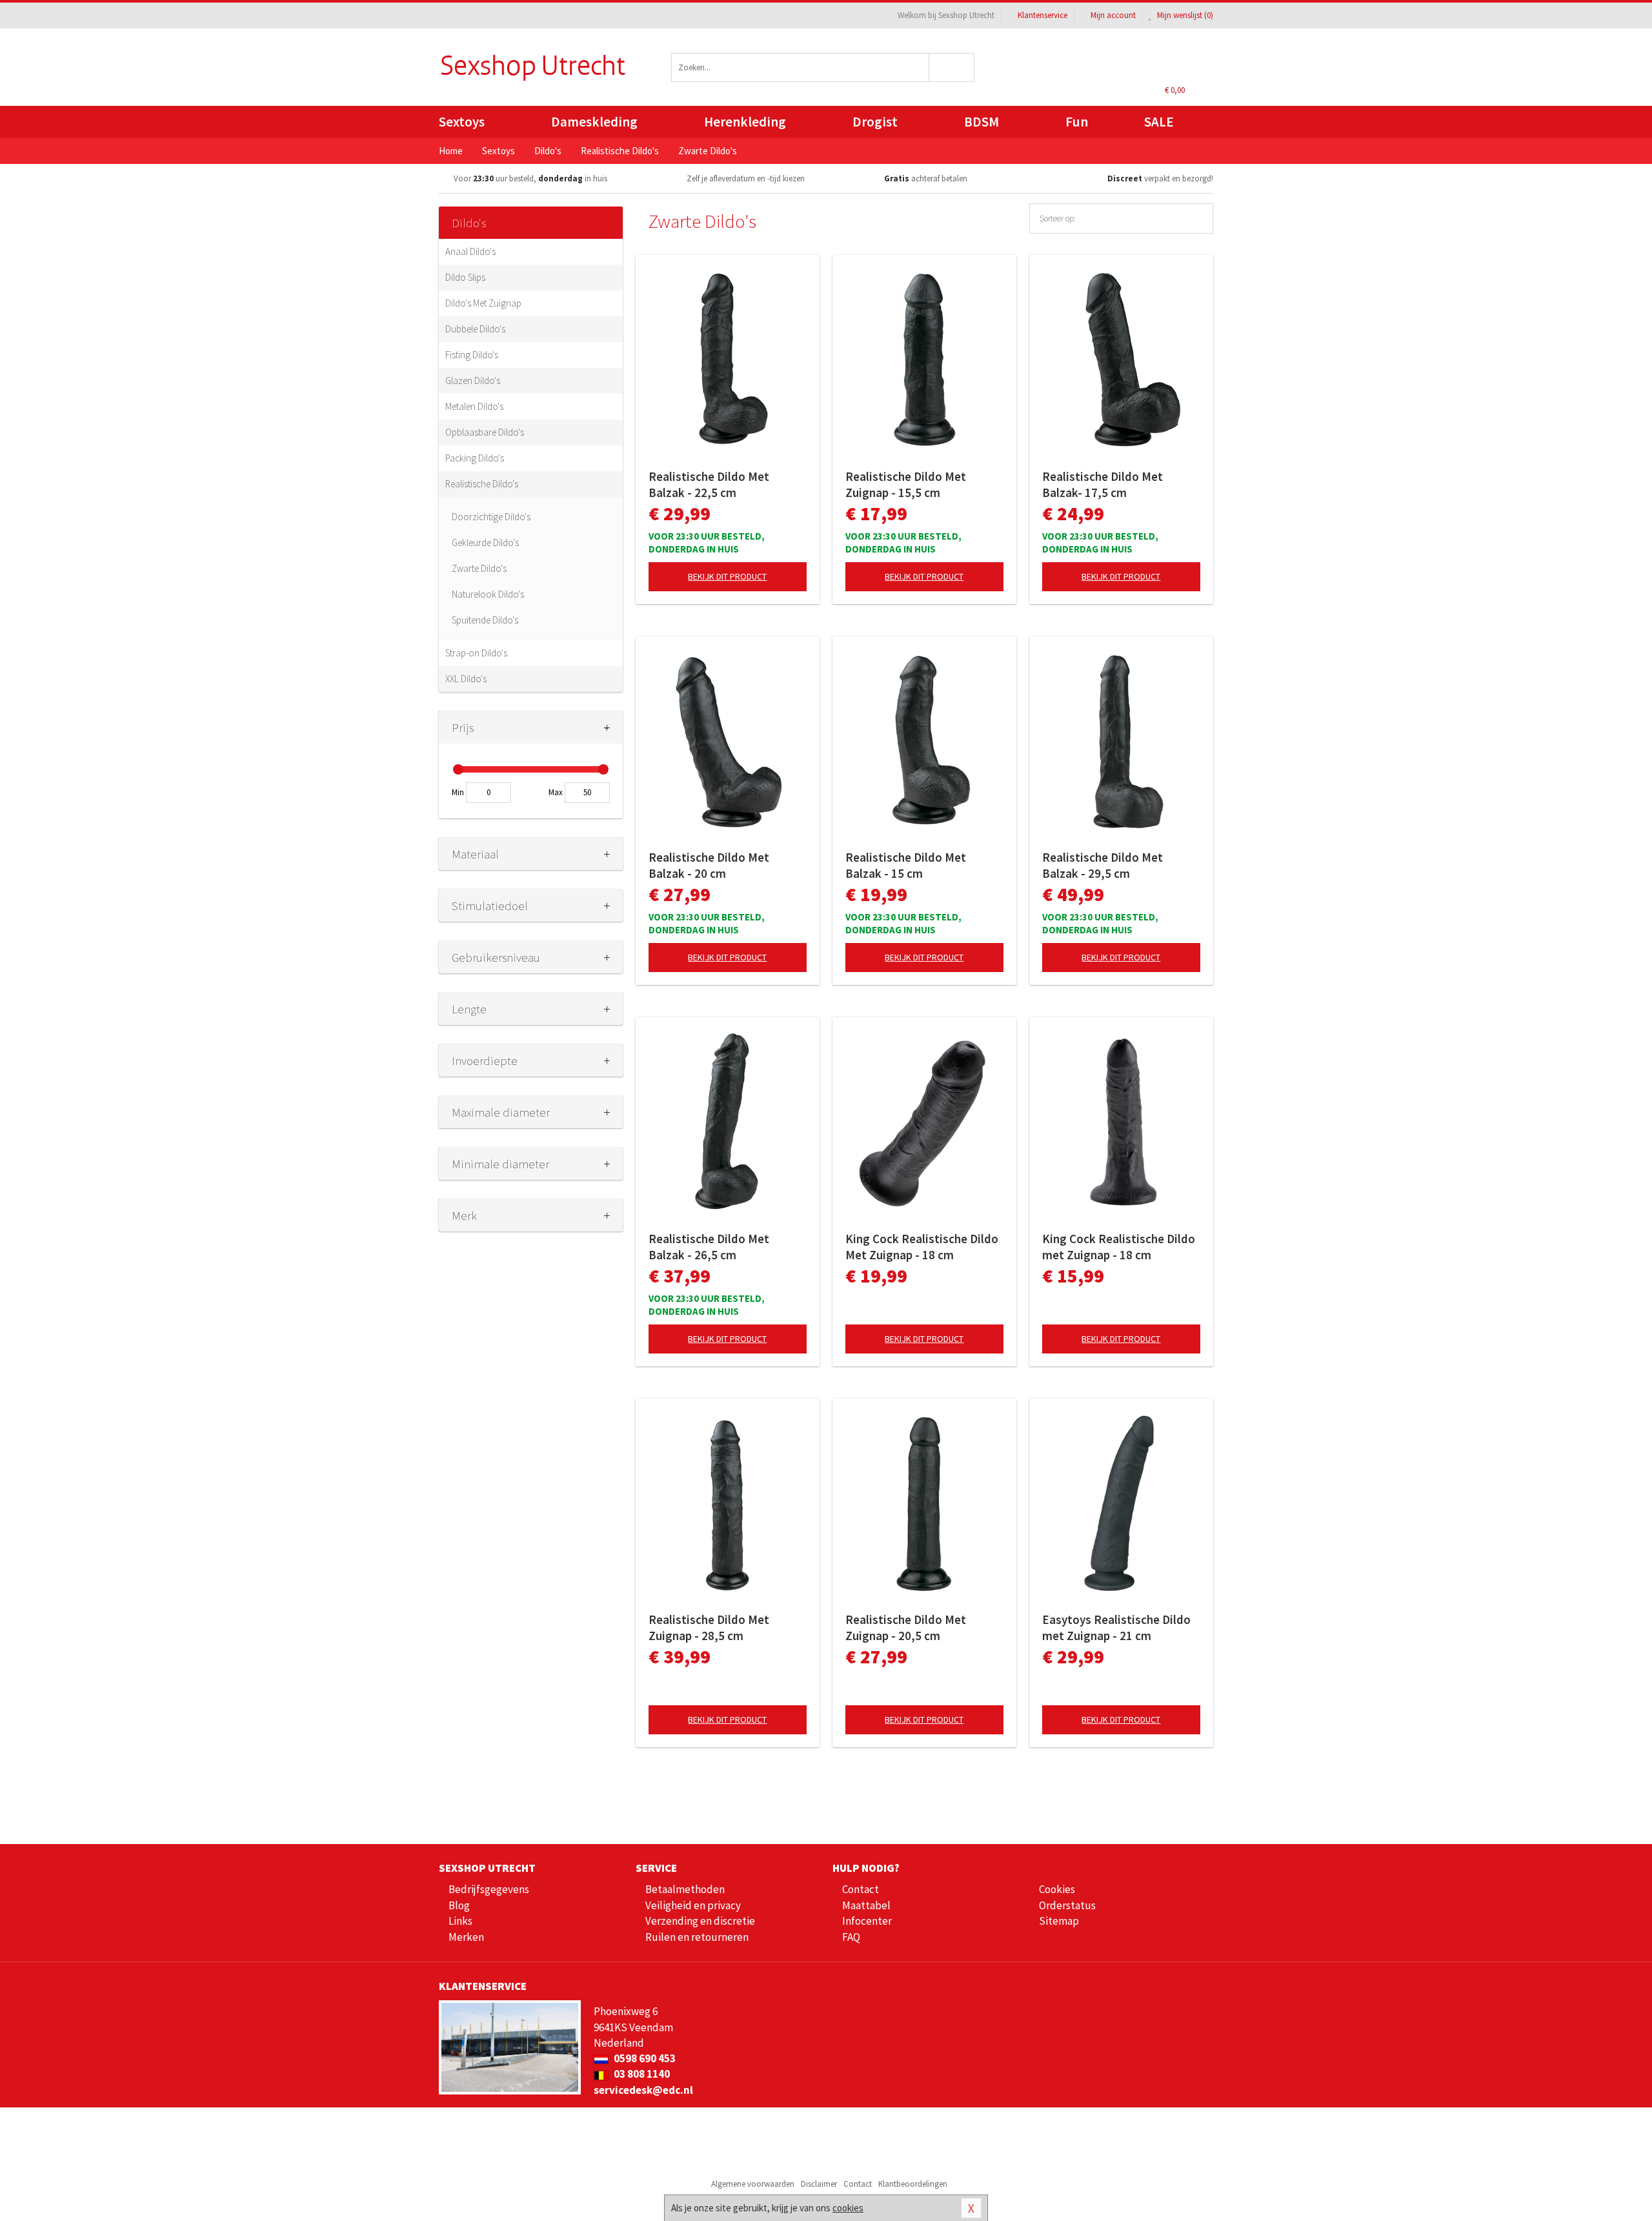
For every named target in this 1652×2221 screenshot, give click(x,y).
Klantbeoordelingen (913, 2184)
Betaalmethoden (685, 1889)
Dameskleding (594, 122)
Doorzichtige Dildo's (491, 517)
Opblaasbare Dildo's (485, 432)
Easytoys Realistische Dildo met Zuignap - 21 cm (1116, 1628)
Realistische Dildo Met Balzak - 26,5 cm (709, 1247)
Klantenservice (1043, 15)
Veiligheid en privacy (693, 1905)
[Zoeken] (952, 67)
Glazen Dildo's (473, 380)
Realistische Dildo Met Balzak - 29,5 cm (1103, 865)
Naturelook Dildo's (488, 594)
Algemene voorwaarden (753, 2184)
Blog (459, 1905)
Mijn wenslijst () (1184, 15)
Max (556, 792)
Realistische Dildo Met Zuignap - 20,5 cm (906, 1628)
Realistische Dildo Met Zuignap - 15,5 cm (906, 484)
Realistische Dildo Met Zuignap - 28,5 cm (709, 1628)
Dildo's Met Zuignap (483, 303)
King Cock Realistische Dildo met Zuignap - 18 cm (1119, 1247)
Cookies (1057, 1889)
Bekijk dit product (727, 576)
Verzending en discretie (700, 1921)
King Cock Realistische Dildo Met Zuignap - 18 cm (922, 1247)
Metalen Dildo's (474, 406)
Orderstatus (1067, 1905)
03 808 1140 (641, 2074)
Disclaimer (819, 2184)
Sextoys (462, 122)
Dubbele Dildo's (475, 329)
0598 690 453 (644, 2058)
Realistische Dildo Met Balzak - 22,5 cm (709, 484)
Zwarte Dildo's (479, 568)
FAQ (851, 1937)
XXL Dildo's (466, 679)
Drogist (875, 122)
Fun (1077, 122)
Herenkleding (745, 122)
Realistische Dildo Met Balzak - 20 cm (709, 865)
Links (460, 1921)
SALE (1159, 122)
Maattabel (866, 1905)
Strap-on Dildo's (476, 653)
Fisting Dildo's (472, 355)
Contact (861, 1889)
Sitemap (1059, 1921)
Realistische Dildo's (482, 484)
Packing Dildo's (475, 458)
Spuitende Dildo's (485, 620)
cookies (848, 2208)
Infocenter (867, 1921)
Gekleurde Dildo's (485, 543)
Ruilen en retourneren (697, 1937)
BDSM (982, 122)
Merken (466, 1937)
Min (458, 792)
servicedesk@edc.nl (643, 2090)
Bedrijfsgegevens (489, 1889)
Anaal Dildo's (470, 251)
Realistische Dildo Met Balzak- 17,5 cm (1103, 484)
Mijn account (1113, 15)
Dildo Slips (465, 277)
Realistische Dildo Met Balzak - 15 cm (906, 865)
